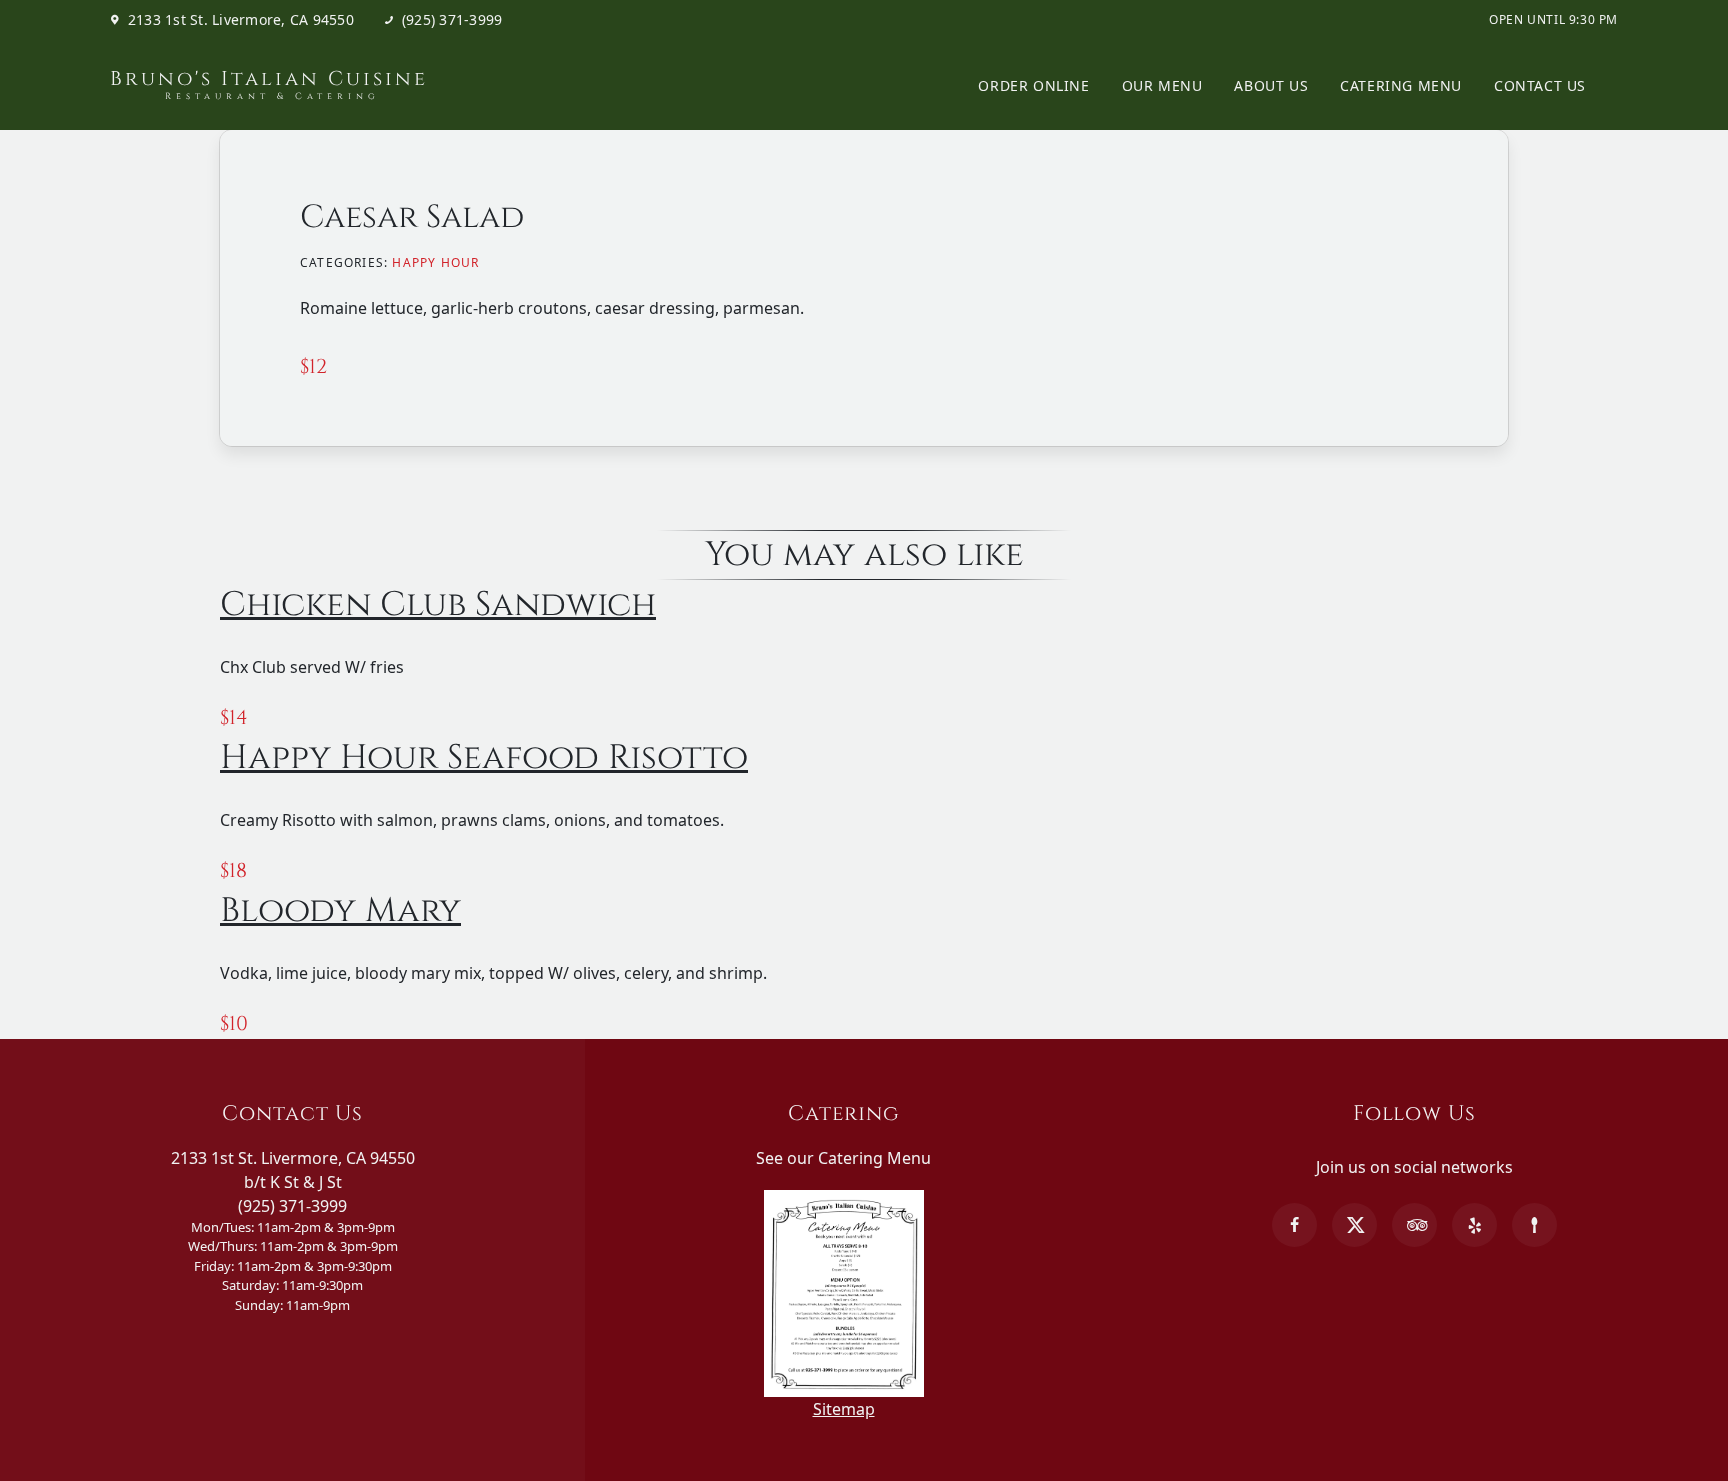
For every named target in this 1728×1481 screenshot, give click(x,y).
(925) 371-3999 (452, 20)
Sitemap (844, 1409)
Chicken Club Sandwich (438, 605)
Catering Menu (1401, 85)
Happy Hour (435, 262)
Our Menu (1162, 85)
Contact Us (1540, 85)
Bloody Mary (340, 911)
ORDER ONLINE (1033, 85)
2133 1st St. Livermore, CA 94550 (241, 20)
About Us (1271, 85)
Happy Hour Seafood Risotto (484, 758)
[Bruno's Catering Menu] (844, 1182)
